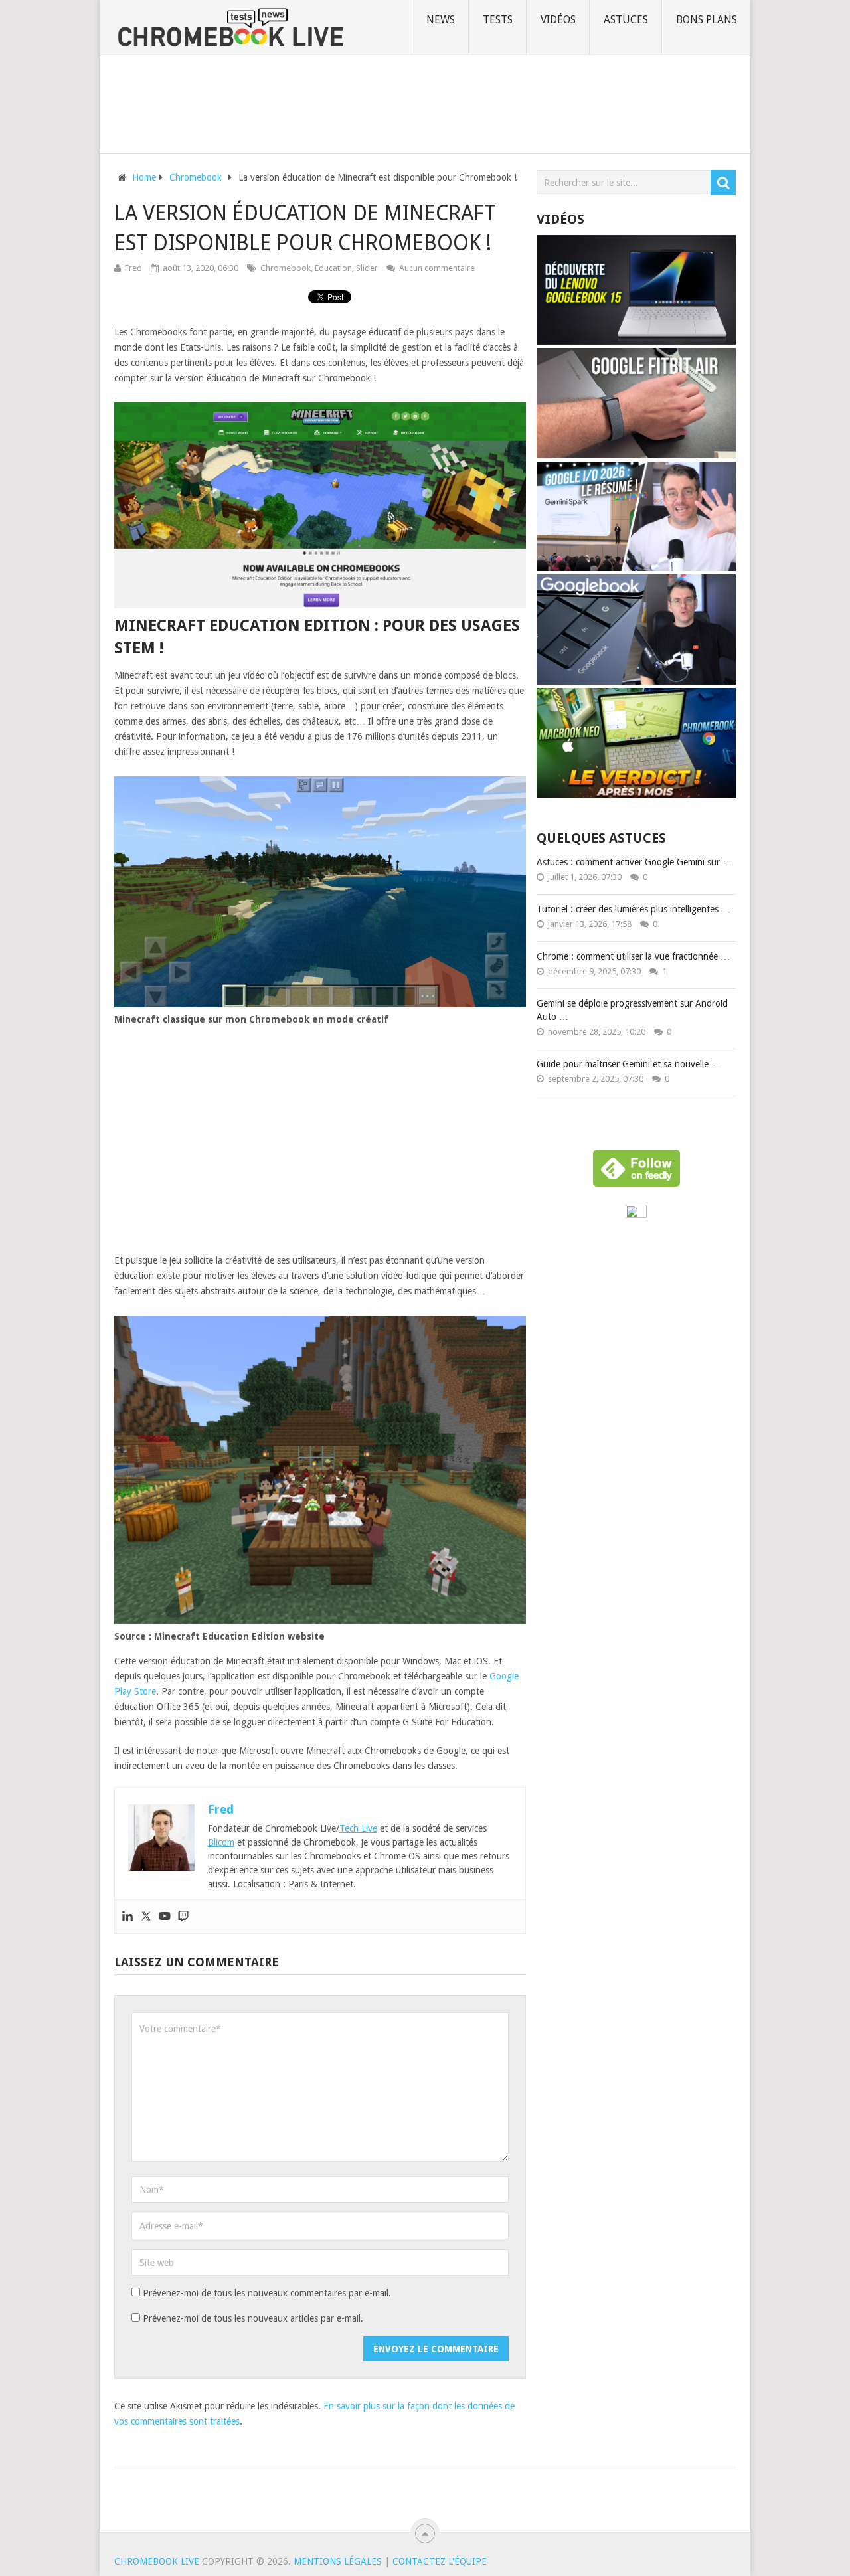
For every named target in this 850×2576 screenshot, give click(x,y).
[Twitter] (146, 1917)
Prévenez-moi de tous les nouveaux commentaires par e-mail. (267, 2293)
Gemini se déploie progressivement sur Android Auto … (632, 1010)
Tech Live (358, 1828)
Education (333, 268)
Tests (498, 20)
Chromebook (286, 268)
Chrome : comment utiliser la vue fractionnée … (633, 956)
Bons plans (707, 20)
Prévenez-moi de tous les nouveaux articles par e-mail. (253, 2318)
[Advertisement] (425, 102)
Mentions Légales (338, 2561)
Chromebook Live (157, 2561)
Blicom (221, 1842)
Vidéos (558, 20)
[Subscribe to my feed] (636, 1215)
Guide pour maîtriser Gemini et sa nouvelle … (629, 1064)
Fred (133, 268)
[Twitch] (183, 1917)
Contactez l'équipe (440, 2561)
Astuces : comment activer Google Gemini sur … (634, 862)
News (441, 20)
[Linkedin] (127, 1917)
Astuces (626, 20)
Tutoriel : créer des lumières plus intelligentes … (634, 909)
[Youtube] (165, 1917)
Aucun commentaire (437, 268)
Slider (367, 268)
